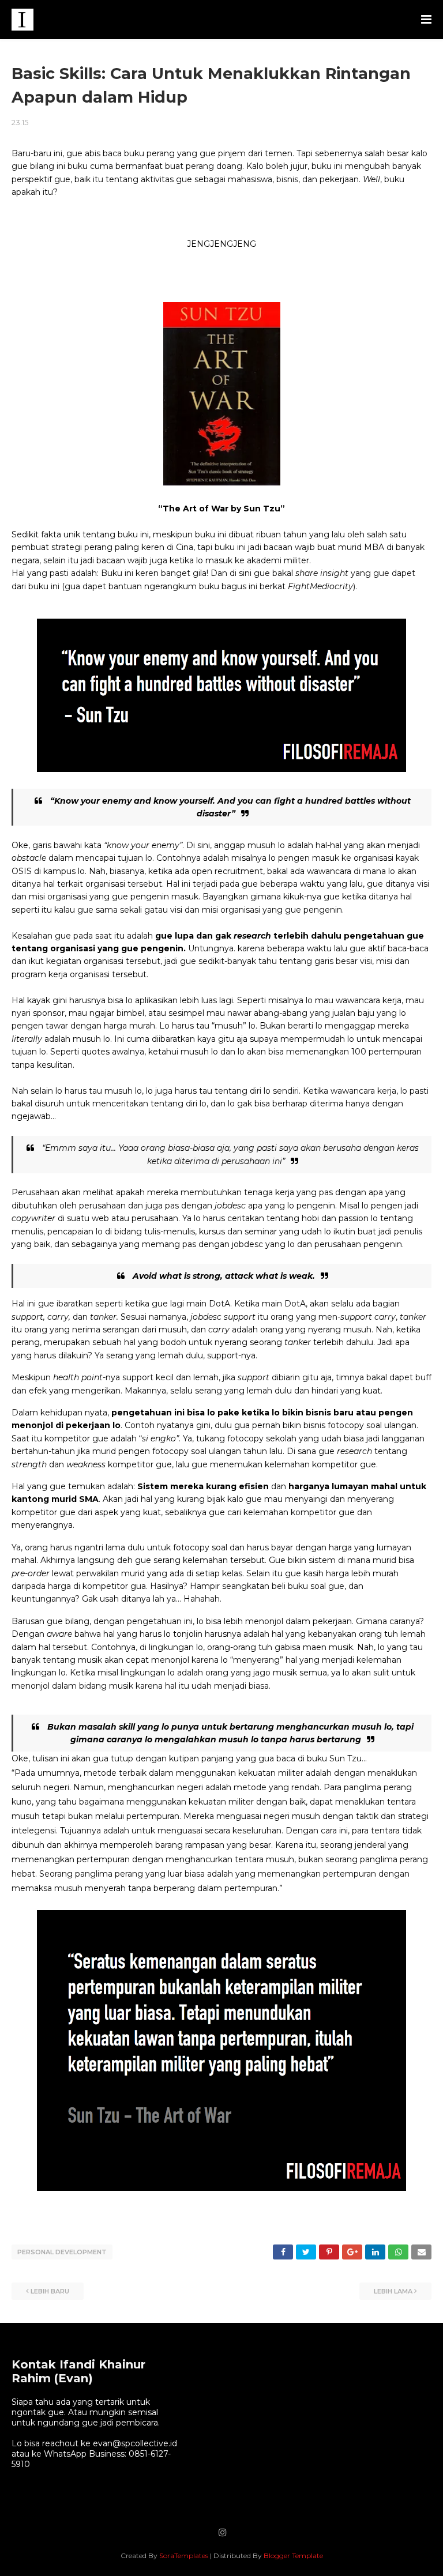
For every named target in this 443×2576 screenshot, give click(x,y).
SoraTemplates (184, 2556)
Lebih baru (50, 2291)
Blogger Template (293, 2556)
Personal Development (62, 2252)
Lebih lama (393, 2291)
